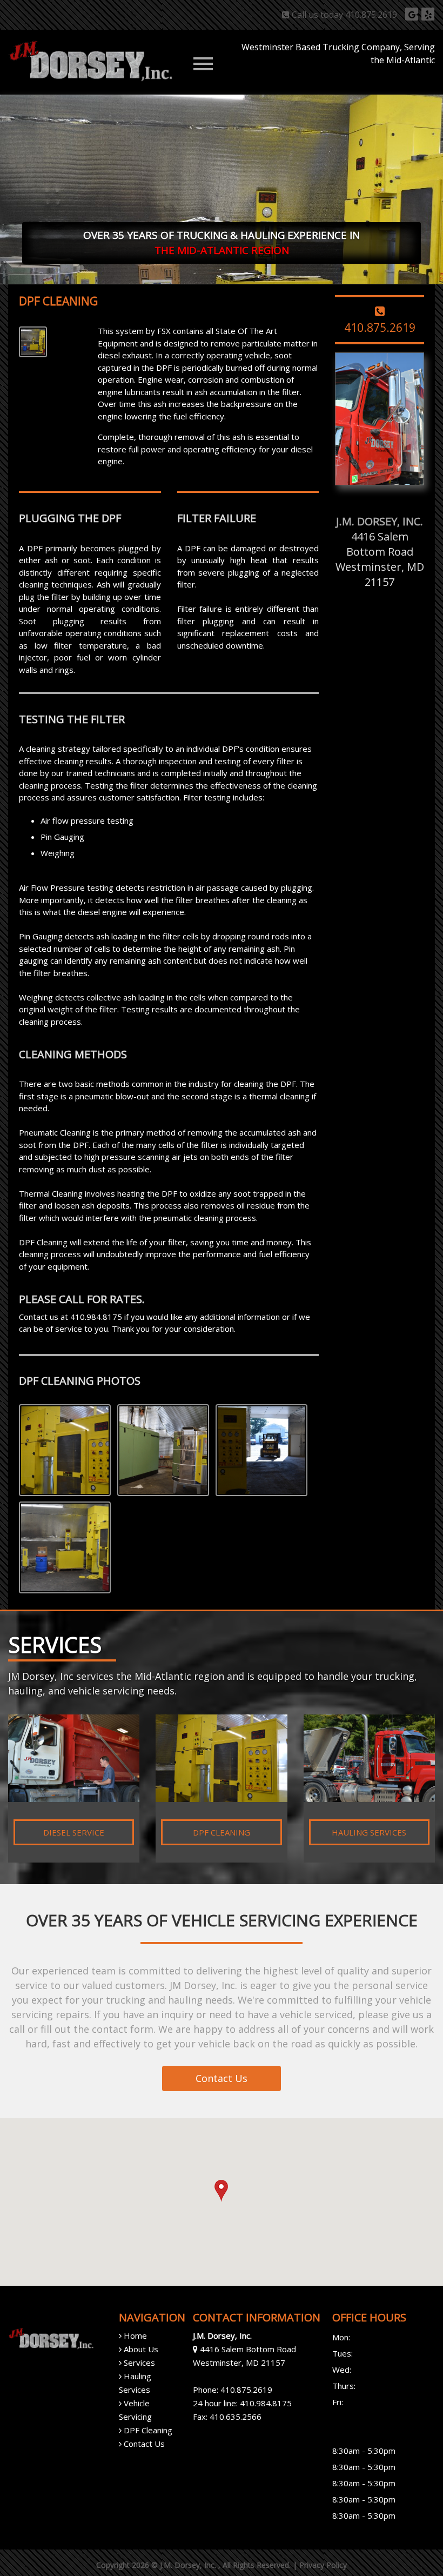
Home (134, 2335)
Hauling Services (369, 1832)
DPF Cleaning (222, 1832)
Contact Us (222, 2078)
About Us (140, 2349)
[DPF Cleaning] (68, 1452)
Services (138, 2363)
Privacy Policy (323, 2565)
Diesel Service (74, 1832)
